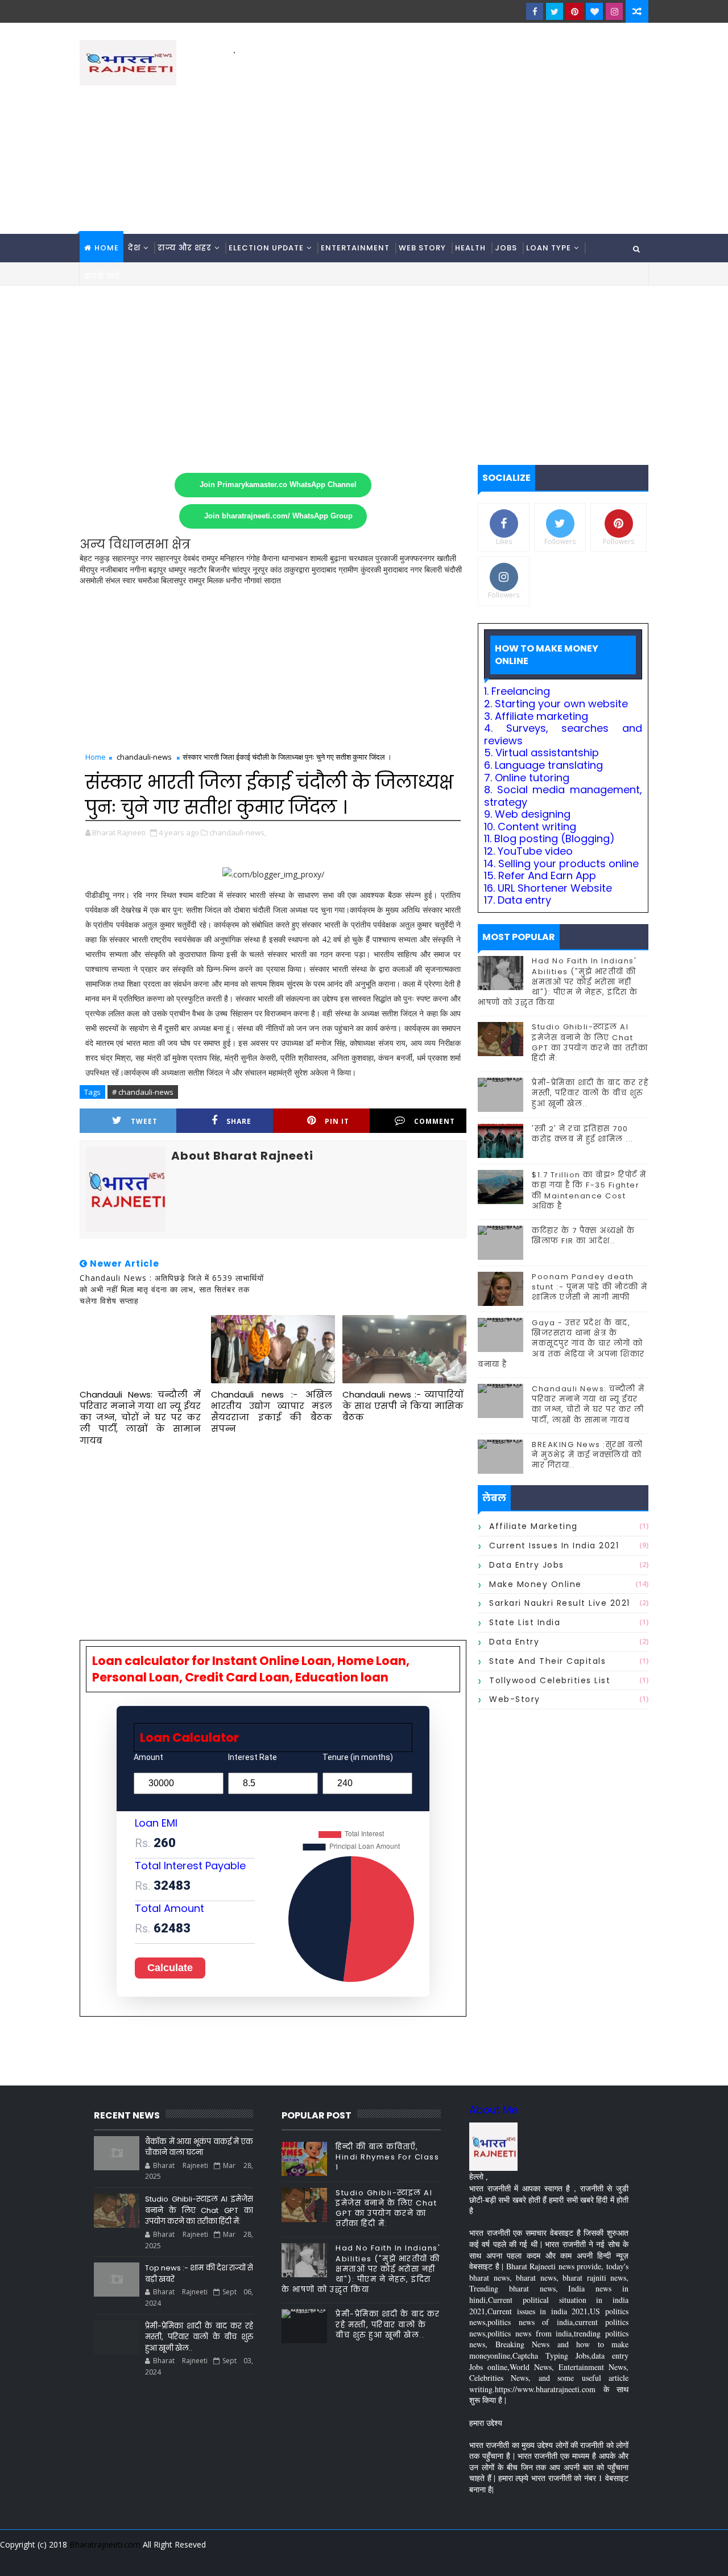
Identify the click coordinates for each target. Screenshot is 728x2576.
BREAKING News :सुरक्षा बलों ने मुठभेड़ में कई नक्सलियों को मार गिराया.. (588, 1455)
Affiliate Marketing (533, 1526)
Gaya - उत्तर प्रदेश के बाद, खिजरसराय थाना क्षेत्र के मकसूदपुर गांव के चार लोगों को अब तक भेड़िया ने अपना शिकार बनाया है (561, 1343)
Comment (435, 1121)
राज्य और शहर (185, 248)
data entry (514, 1642)
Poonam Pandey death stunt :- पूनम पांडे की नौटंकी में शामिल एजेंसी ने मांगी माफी (590, 1287)
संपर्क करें (102, 276)
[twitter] (555, 11)
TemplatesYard (88, 2559)
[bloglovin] (594, 11)
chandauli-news (144, 757)
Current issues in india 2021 (554, 1545)
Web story (422, 248)
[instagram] (614, 11)
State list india (525, 1622)
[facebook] (535, 11)
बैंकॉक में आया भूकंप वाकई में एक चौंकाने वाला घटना (199, 2147)
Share (239, 1121)
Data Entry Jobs (527, 1565)
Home (107, 248)
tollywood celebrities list (550, 1680)
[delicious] (637, 2559)
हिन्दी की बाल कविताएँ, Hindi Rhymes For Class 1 (387, 2157)
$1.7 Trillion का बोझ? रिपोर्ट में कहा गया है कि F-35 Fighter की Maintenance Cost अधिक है (589, 1190)
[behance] (597, 2559)
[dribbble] (557, 2559)
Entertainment (355, 248)
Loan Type (549, 248)
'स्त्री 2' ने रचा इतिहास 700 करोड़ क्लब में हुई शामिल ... (583, 1134)
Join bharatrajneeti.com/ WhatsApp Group (278, 516)
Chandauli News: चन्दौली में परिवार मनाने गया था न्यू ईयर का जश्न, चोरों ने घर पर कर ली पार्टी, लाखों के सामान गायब (140, 1417)
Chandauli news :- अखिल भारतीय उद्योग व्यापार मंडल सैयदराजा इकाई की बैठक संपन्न (272, 1412)
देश (134, 248)
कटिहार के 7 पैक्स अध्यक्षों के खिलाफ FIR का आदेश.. (584, 1236)
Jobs (506, 248)
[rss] (577, 2559)
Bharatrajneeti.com (105, 2544)
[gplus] (498, 2559)
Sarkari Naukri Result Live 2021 (560, 1603)
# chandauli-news (143, 1092)
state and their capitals (547, 1661)
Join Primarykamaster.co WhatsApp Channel (278, 485)
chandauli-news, (238, 832)
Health (470, 248)
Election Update (266, 248)
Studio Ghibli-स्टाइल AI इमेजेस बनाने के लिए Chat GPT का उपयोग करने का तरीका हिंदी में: (590, 1042)
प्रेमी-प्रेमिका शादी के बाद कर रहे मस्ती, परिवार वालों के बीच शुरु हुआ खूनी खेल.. (590, 1093)
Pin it (337, 1121)
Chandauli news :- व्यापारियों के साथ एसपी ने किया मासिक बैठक (403, 1406)
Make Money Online (535, 1584)
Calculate (170, 1968)
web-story (515, 1699)
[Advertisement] (441, 137)
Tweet (144, 1121)
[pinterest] (574, 11)
